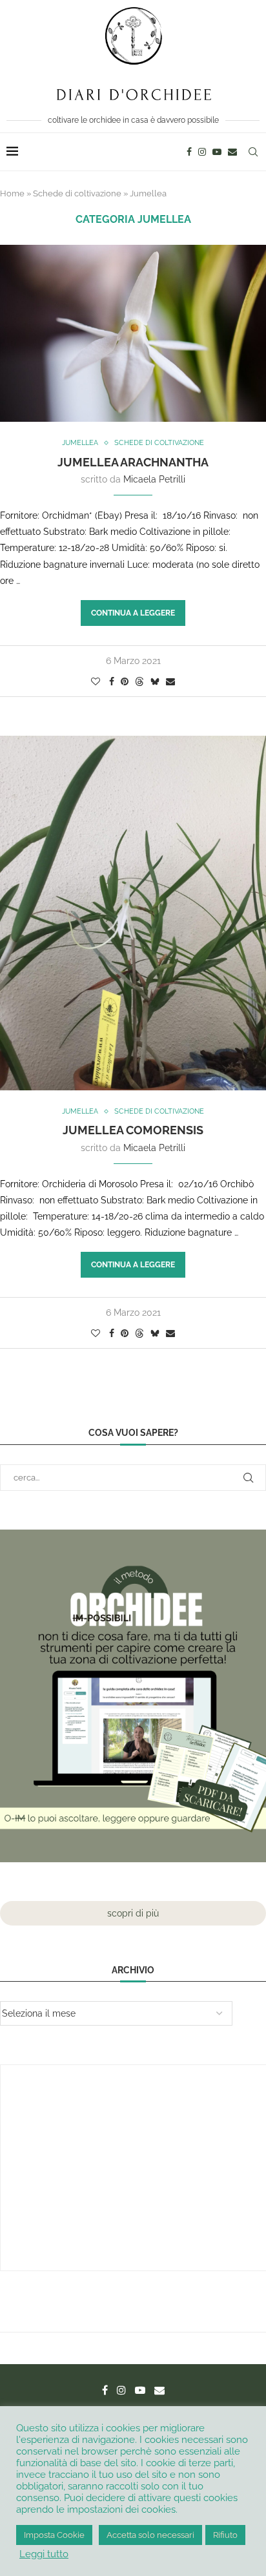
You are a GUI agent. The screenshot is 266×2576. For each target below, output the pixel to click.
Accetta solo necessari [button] (150, 2535)
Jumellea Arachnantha (133, 462)
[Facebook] (189, 152)
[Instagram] (202, 152)
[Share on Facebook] (112, 681)
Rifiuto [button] (225, 2535)
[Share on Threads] (139, 681)
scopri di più (133, 1913)
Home (12, 193)
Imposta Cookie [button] (54, 2535)
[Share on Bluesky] (155, 681)
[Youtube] (217, 152)
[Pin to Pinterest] (125, 681)
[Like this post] (96, 681)
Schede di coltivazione (77, 193)
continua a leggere (133, 613)
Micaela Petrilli (154, 479)
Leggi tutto (44, 2554)
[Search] (253, 152)
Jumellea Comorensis (133, 1130)
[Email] (232, 152)
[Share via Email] (170, 681)
